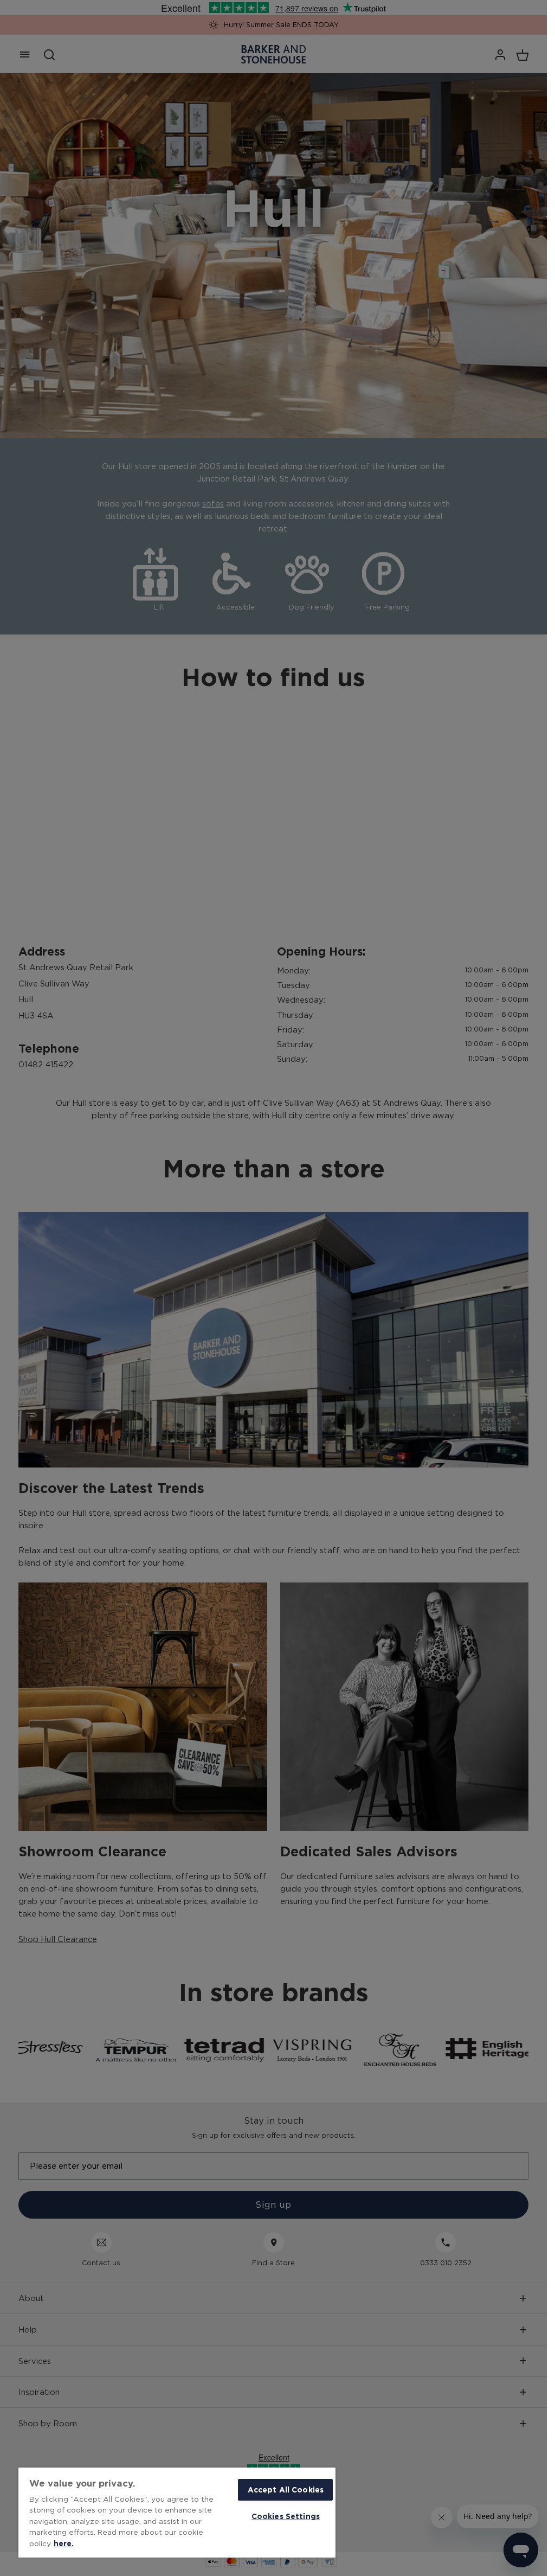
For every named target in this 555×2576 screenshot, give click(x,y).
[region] (177, 2513)
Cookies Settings (286, 2516)
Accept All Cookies (286, 2490)
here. (64, 2543)
